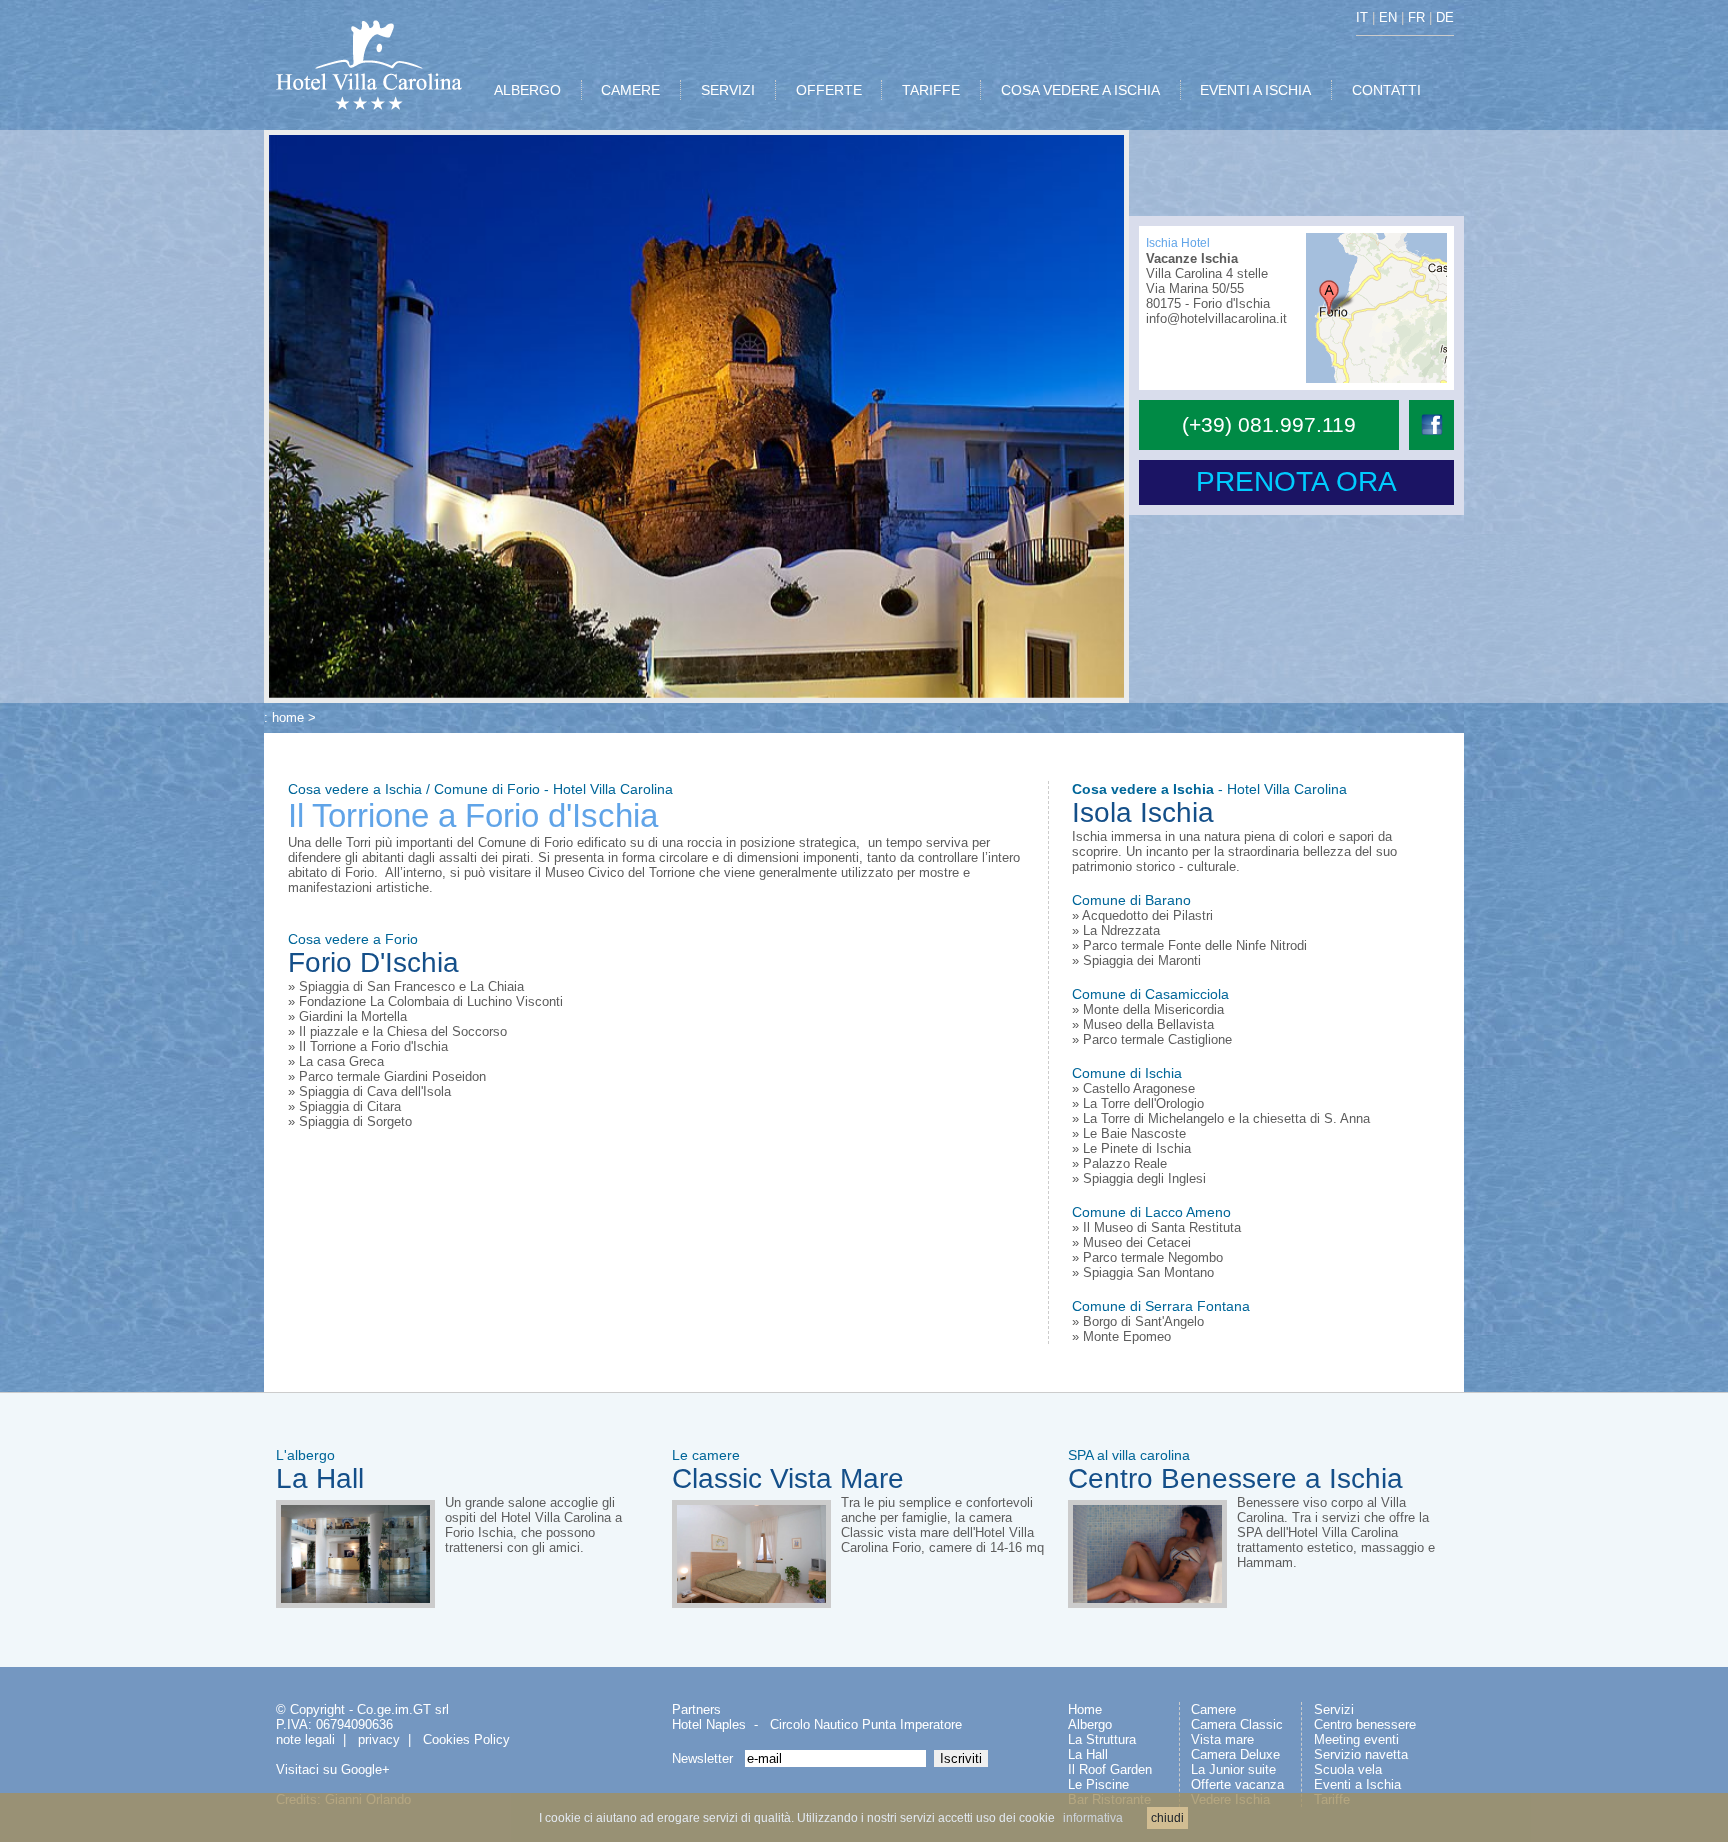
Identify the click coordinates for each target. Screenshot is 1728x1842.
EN (1388, 17)
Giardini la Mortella (353, 1016)
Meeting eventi (1356, 1739)
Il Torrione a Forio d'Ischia (373, 1046)
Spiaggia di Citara (350, 1106)
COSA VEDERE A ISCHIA (1080, 90)
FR (1416, 17)
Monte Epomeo (1127, 1336)
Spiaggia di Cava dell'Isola (375, 1091)
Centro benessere (1365, 1724)
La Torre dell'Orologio (1143, 1103)
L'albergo (305, 1455)
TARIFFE (931, 90)
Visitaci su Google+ (333, 1769)
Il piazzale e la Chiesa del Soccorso (403, 1031)
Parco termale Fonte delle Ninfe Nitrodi (1195, 945)
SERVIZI (728, 90)
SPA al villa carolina (1129, 1455)
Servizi (1334, 1709)
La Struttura (1102, 1739)
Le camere (706, 1455)
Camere (1213, 1709)
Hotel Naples (709, 1724)
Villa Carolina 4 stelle (1207, 273)
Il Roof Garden (1110, 1769)
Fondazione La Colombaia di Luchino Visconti (431, 1001)
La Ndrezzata (1121, 930)
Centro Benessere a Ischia (1235, 1478)
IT (1362, 17)
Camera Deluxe (1235, 1754)
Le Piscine (1098, 1784)
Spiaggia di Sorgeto (355, 1121)
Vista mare (1222, 1739)
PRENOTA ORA (1296, 481)
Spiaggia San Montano (1148, 1272)
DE (1445, 17)
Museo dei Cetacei (1137, 1242)
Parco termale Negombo (1153, 1257)
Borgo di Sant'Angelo (1143, 1321)
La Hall (320, 1478)
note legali (305, 1739)
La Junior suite (1233, 1769)
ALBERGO (527, 90)
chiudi (1167, 1818)
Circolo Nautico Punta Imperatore (866, 1724)
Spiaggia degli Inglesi (1144, 1178)
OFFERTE (829, 90)
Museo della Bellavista (1148, 1024)
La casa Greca (341, 1061)
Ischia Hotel (1178, 243)
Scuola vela (1348, 1769)
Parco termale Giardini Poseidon (392, 1076)
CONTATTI (1386, 90)
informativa (1093, 1818)
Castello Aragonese (1139, 1088)
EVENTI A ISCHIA (1255, 90)
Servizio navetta (1361, 1754)
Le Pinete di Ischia (1137, 1148)
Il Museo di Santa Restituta (1162, 1227)
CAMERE (630, 90)
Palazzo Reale (1125, 1163)
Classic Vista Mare (788, 1478)
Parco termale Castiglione (1157, 1039)
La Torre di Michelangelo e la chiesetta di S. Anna (1226, 1118)
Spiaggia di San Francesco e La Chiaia (411, 986)
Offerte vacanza (1237, 1784)
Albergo (1090, 1724)
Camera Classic (1237, 1724)
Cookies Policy (466, 1739)
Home (1085, 1709)
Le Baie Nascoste (1134, 1133)
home (288, 717)
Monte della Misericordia (1153, 1009)
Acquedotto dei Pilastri (1147, 915)
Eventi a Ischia (1357, 1784)
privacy (379, 1739)
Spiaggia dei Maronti (1142, 960)
